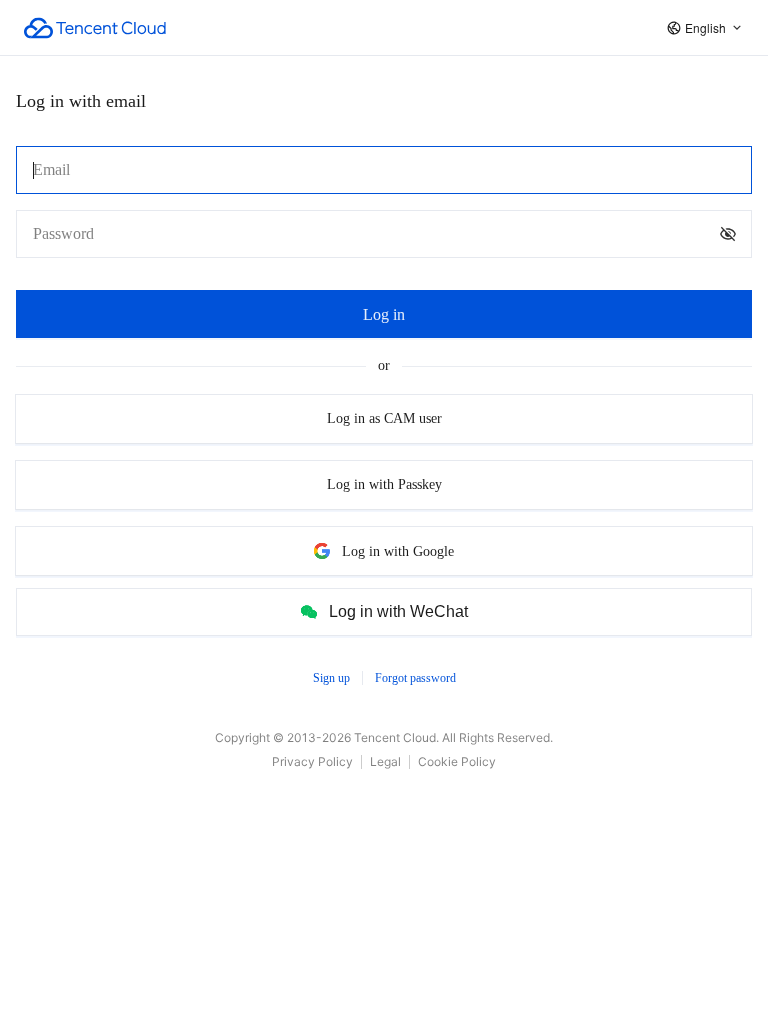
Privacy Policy (312, 761)
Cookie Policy (457, 761)
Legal (385, 761)
